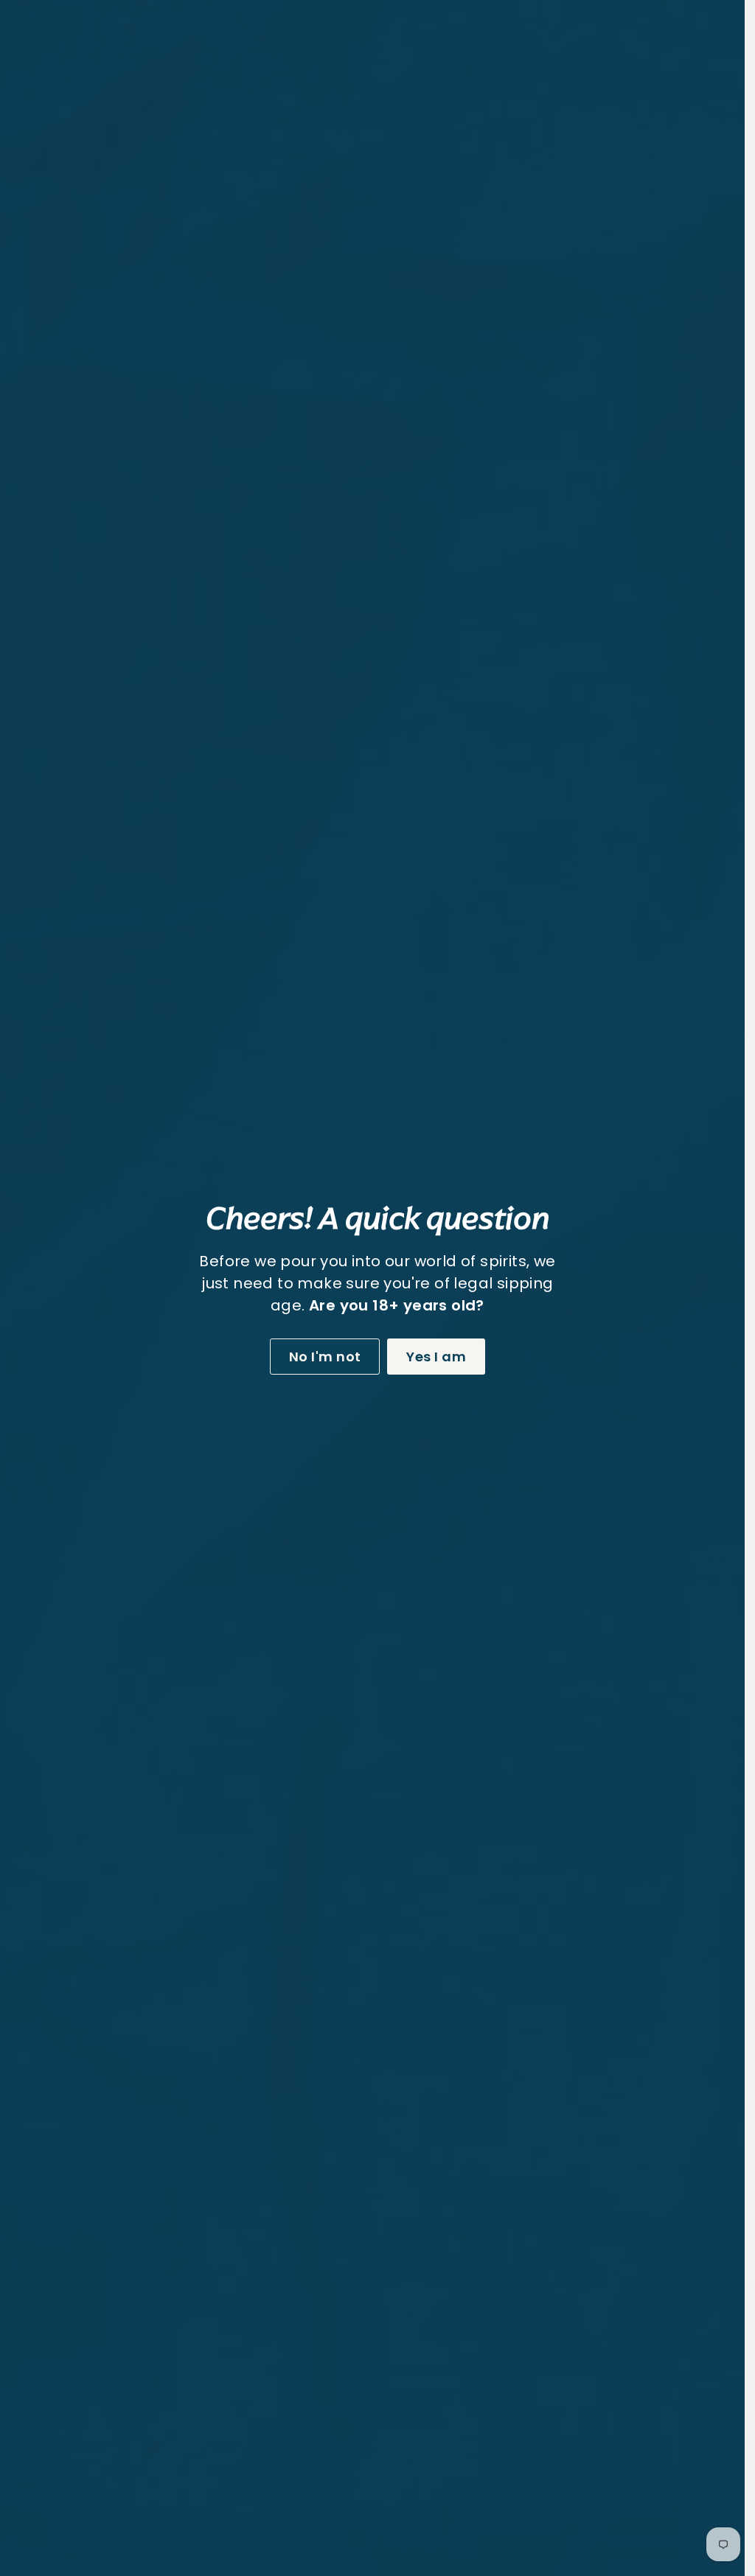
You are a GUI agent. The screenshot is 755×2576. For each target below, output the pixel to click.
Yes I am (431, 1357)
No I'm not (320, 1357)
